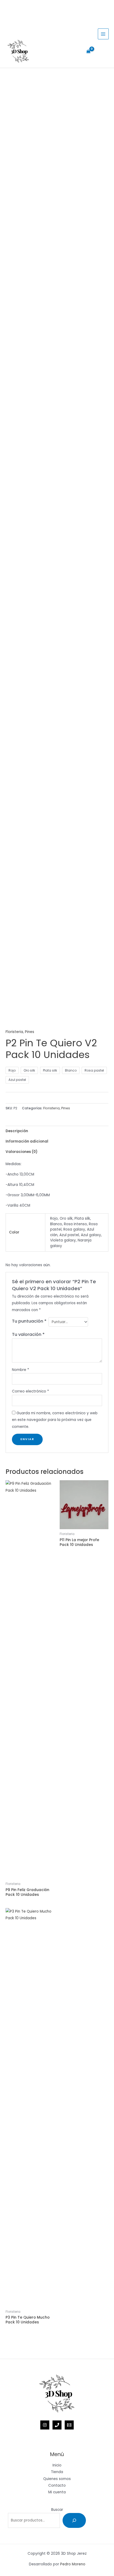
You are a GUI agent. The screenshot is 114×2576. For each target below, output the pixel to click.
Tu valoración (28, 1334)
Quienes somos (57, 2479)
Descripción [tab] (17, 1131)
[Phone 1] (57, 2425)
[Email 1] (69, 2425)
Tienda (57, 2472)
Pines (30, 1032)
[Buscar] (74, 2520)
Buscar (57, 2510)
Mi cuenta (57, 2492)
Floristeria (14, 1032)
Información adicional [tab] (27, 1141)
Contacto (57, 2485)
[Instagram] (45, 2425)
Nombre (21, 1370)
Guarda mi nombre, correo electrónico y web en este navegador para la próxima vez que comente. (55, 1420)
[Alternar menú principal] (103, 34)
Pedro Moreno (73, 2564)
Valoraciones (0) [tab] (21, 1152)
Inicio (57, 2465)
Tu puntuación (29, 1321)
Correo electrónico (30, 1391)
